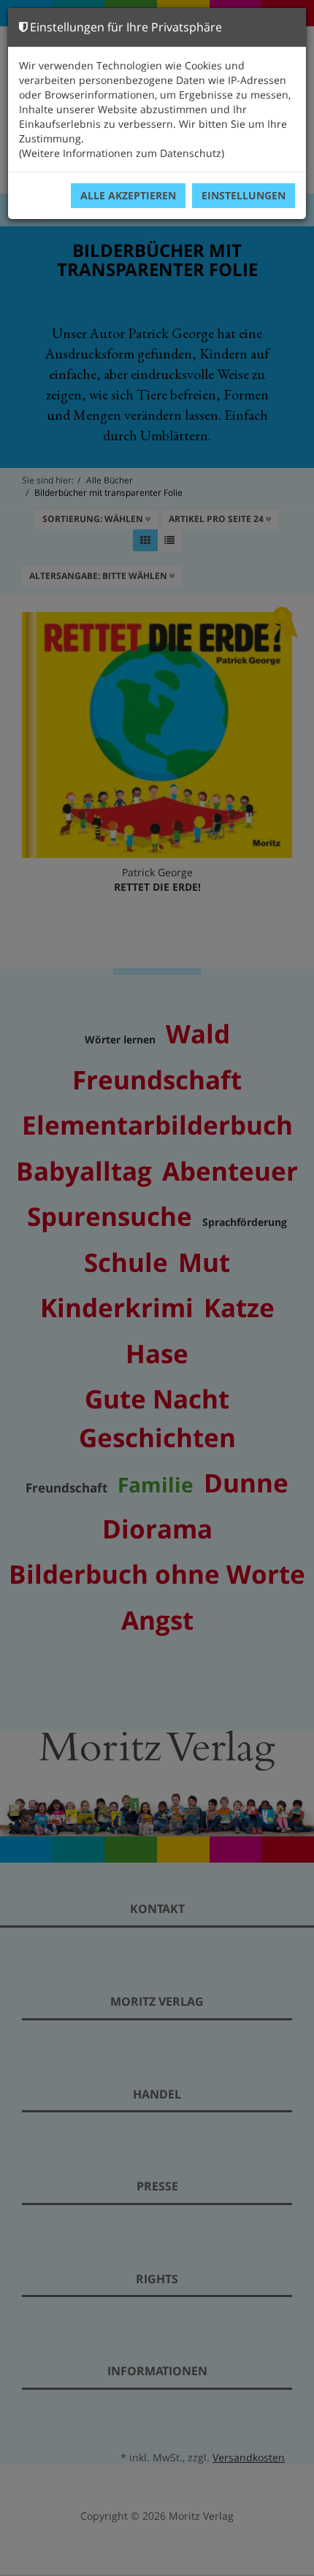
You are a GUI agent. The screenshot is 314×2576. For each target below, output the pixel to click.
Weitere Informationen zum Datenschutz (122, 153)
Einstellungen (244, 195)
